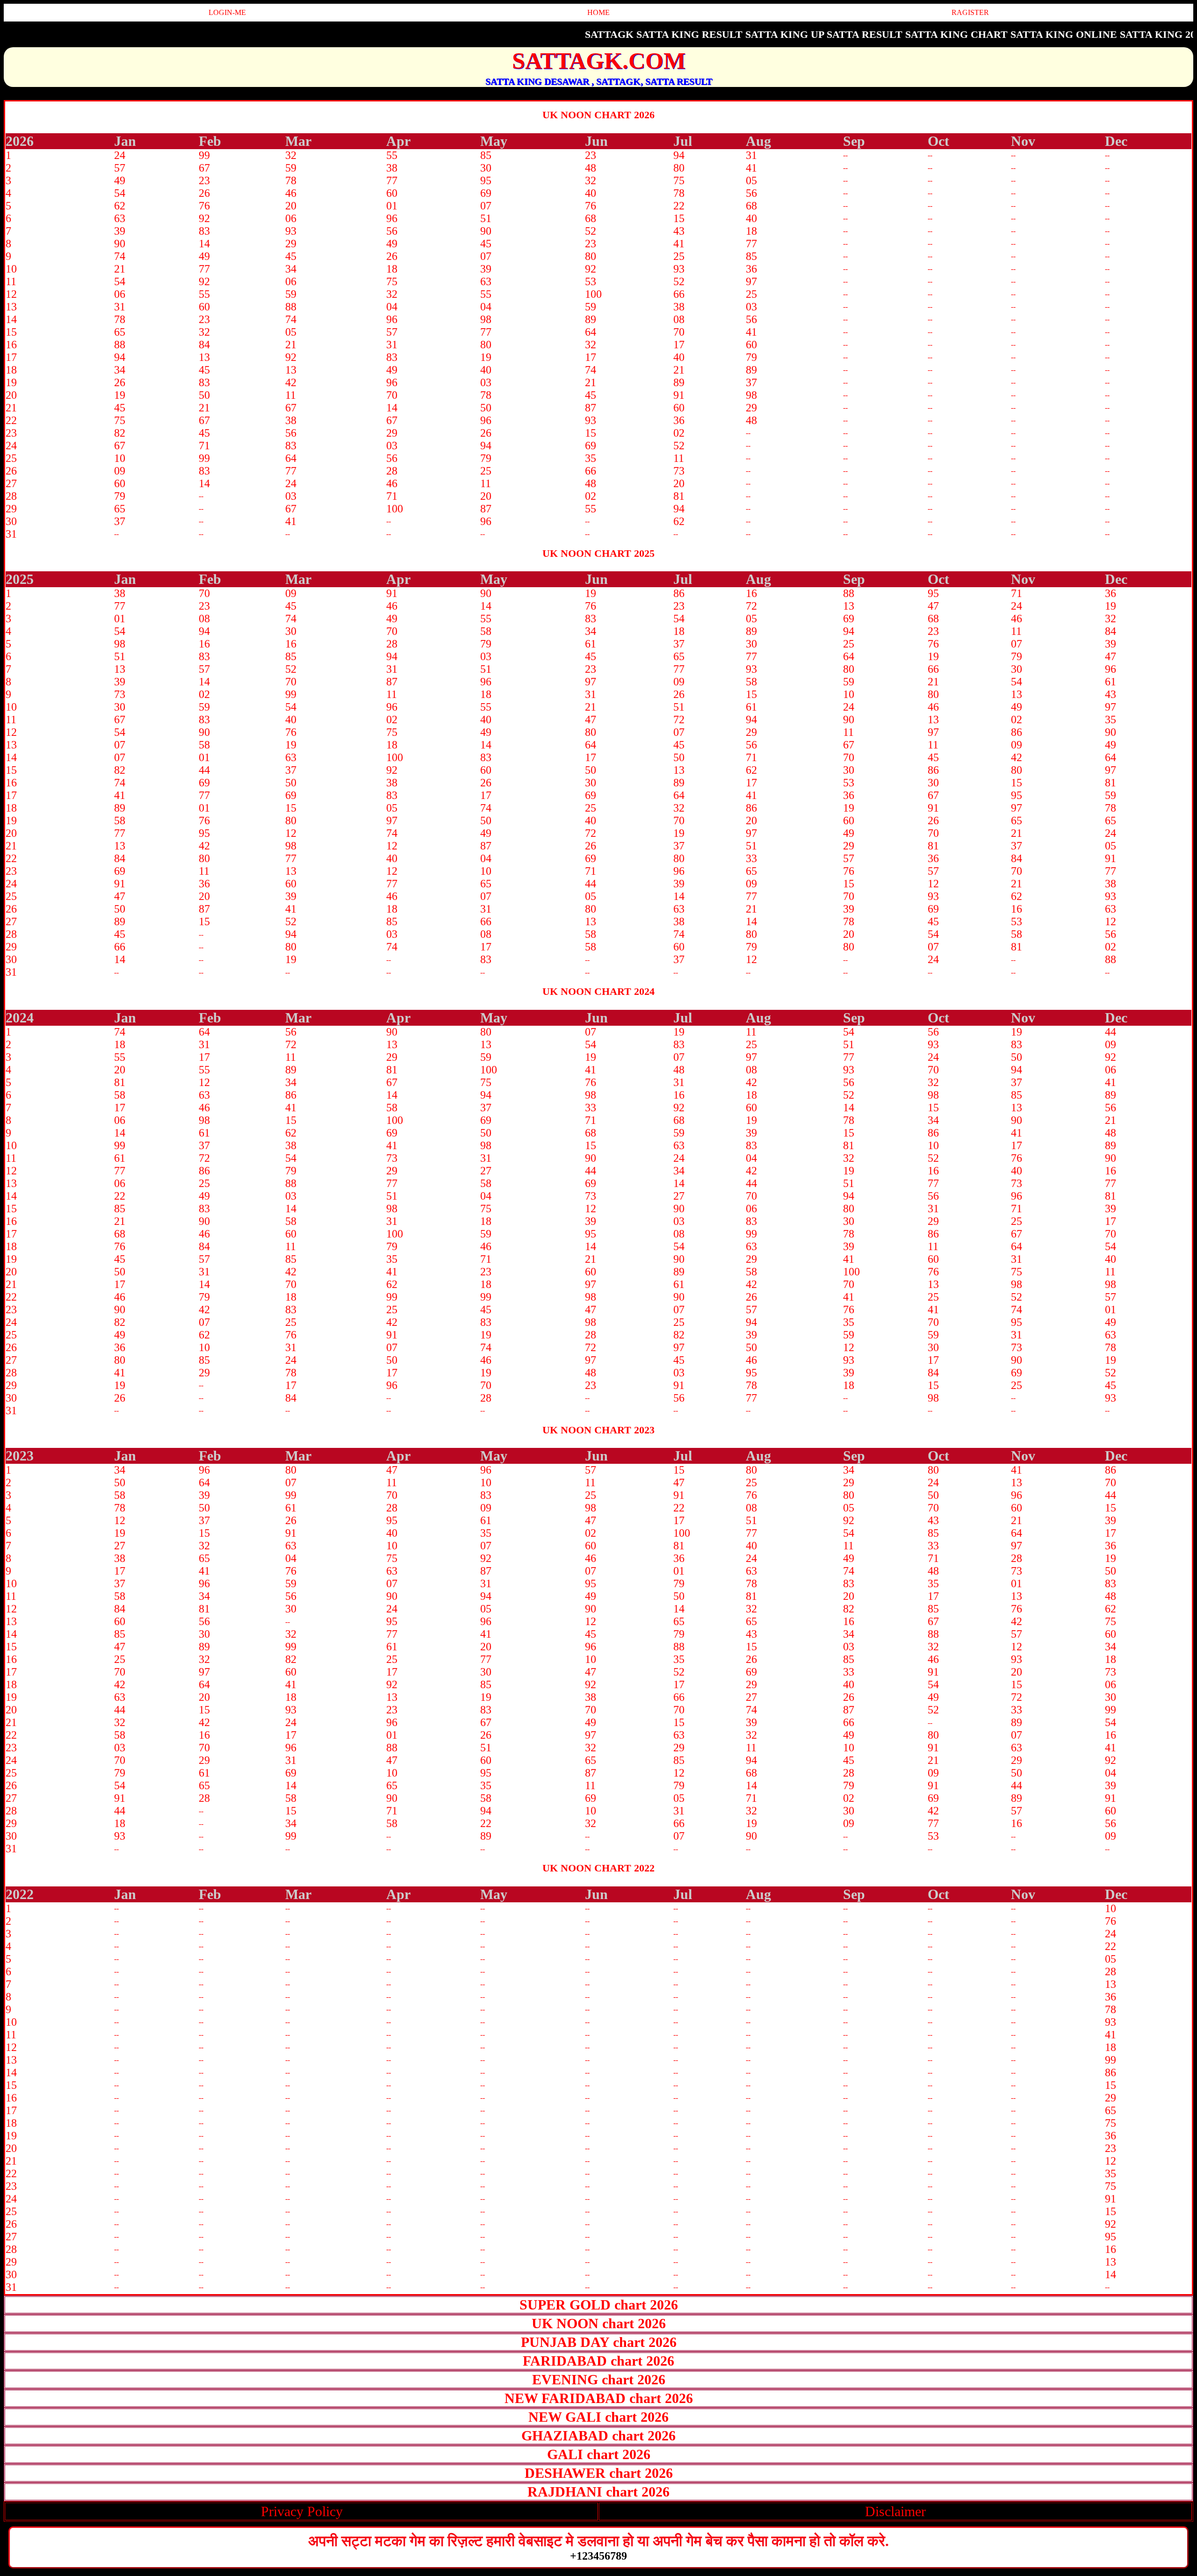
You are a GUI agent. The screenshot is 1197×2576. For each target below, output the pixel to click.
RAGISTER (970, 12)
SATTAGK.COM (599, 61)
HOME (598, 12)
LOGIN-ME (227, 12)
